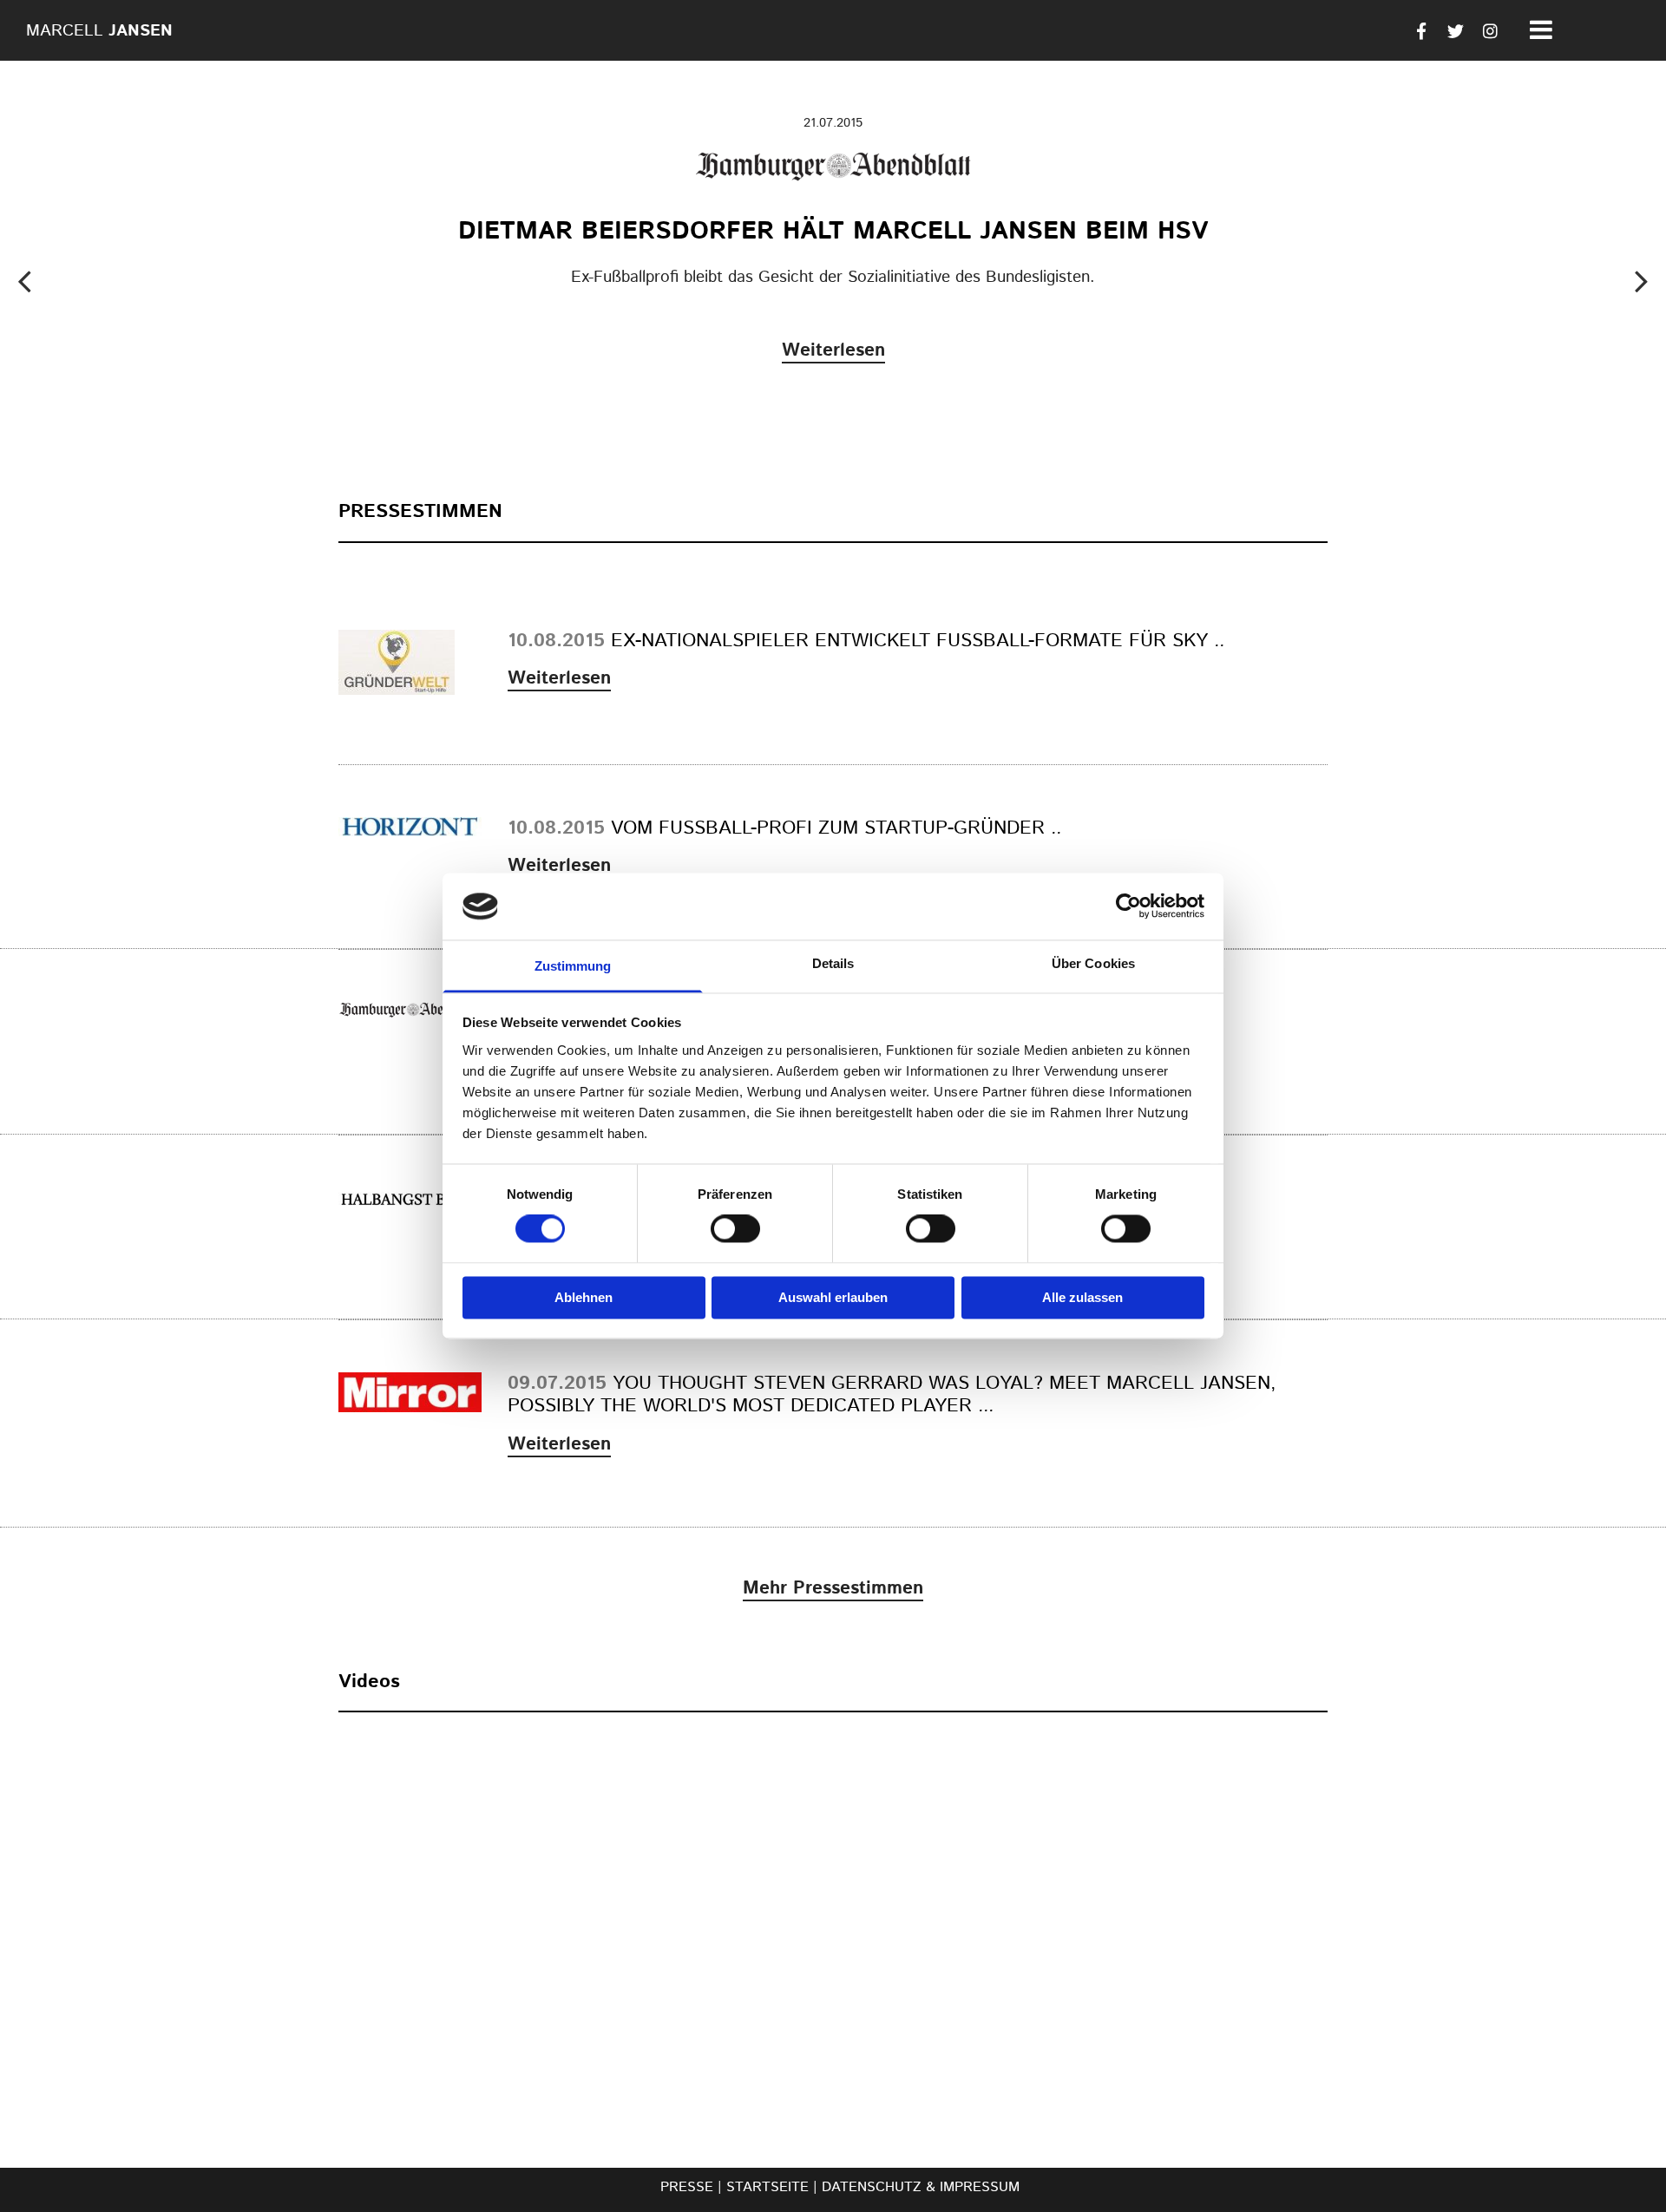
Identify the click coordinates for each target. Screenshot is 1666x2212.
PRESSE (687, 2187)
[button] (833, 344)
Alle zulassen (1082, 1297)
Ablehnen (584, 1297)
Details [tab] (833, 963)
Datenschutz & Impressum (921, 2187)
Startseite (767, 2187)
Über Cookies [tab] (1093, 963)
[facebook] (1421, 30)
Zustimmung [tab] (573, 966)
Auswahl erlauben (833, 1297)
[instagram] (1491, 30)
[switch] (735, 1229)
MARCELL (99, 31)
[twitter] (1456, 30)
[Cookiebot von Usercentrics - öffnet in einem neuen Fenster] (1128, 906)
